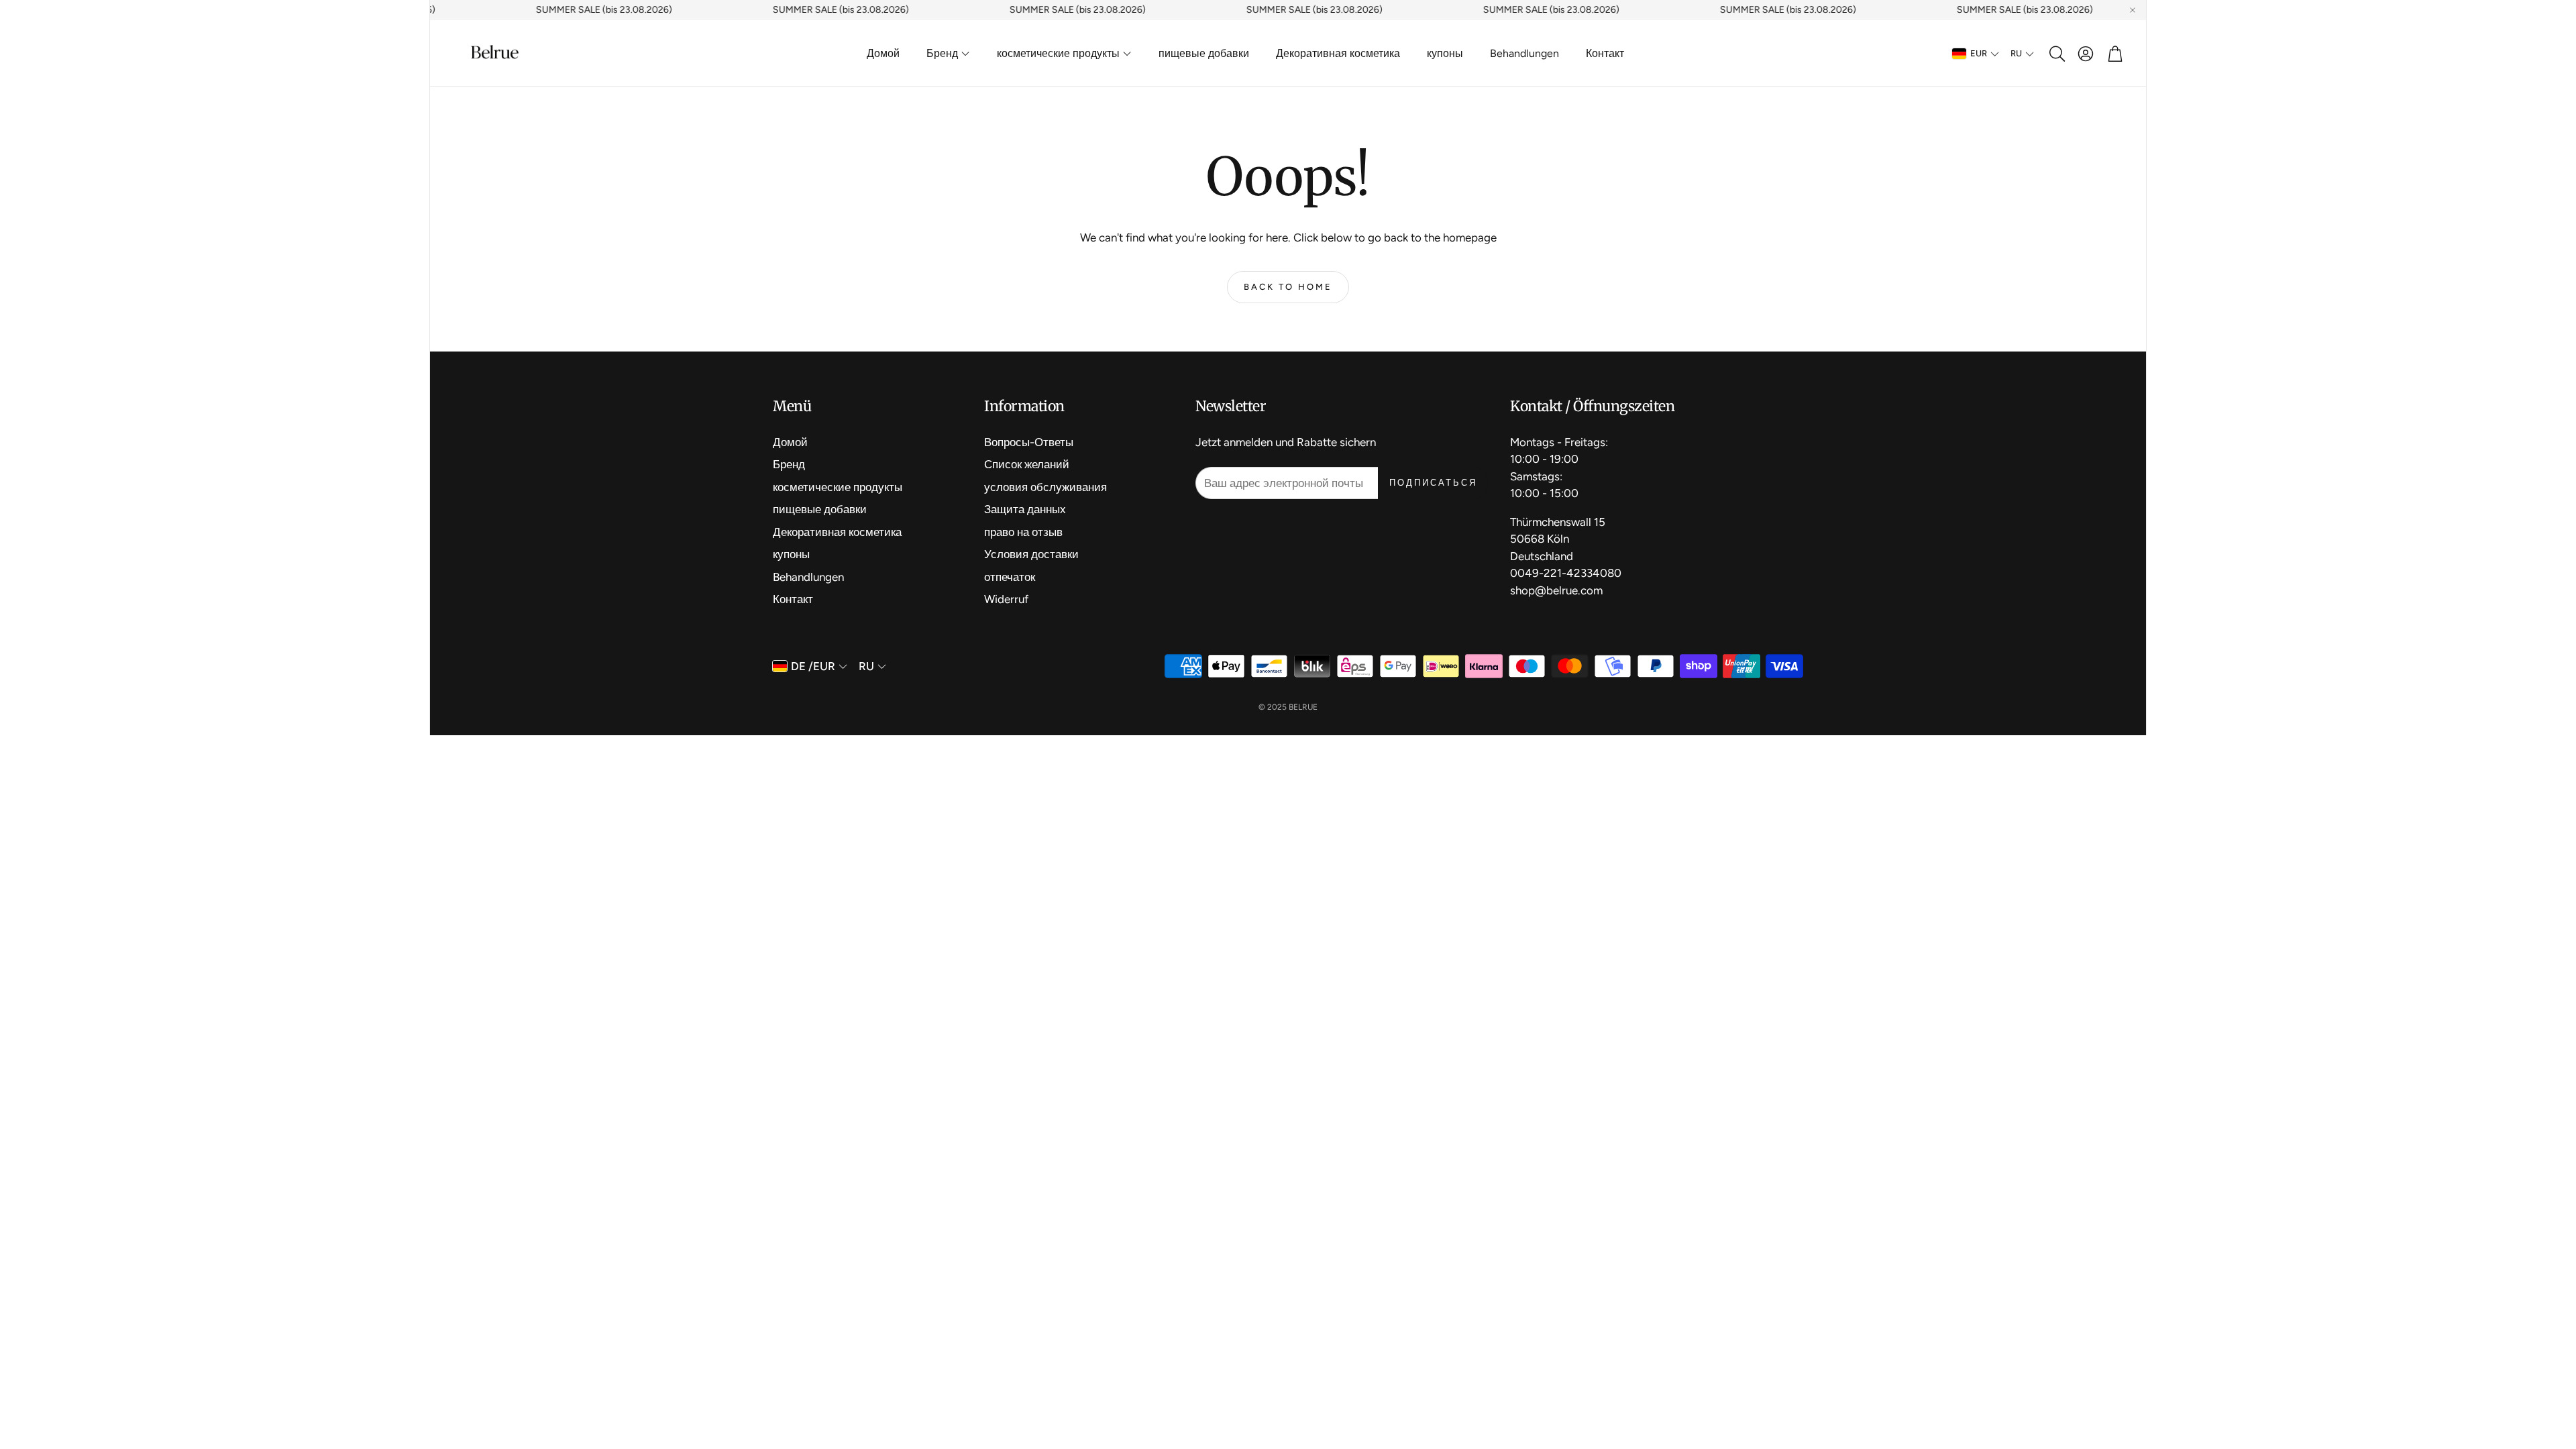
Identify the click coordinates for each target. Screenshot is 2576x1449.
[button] (2056, 54)
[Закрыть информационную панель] (2133, 10)
